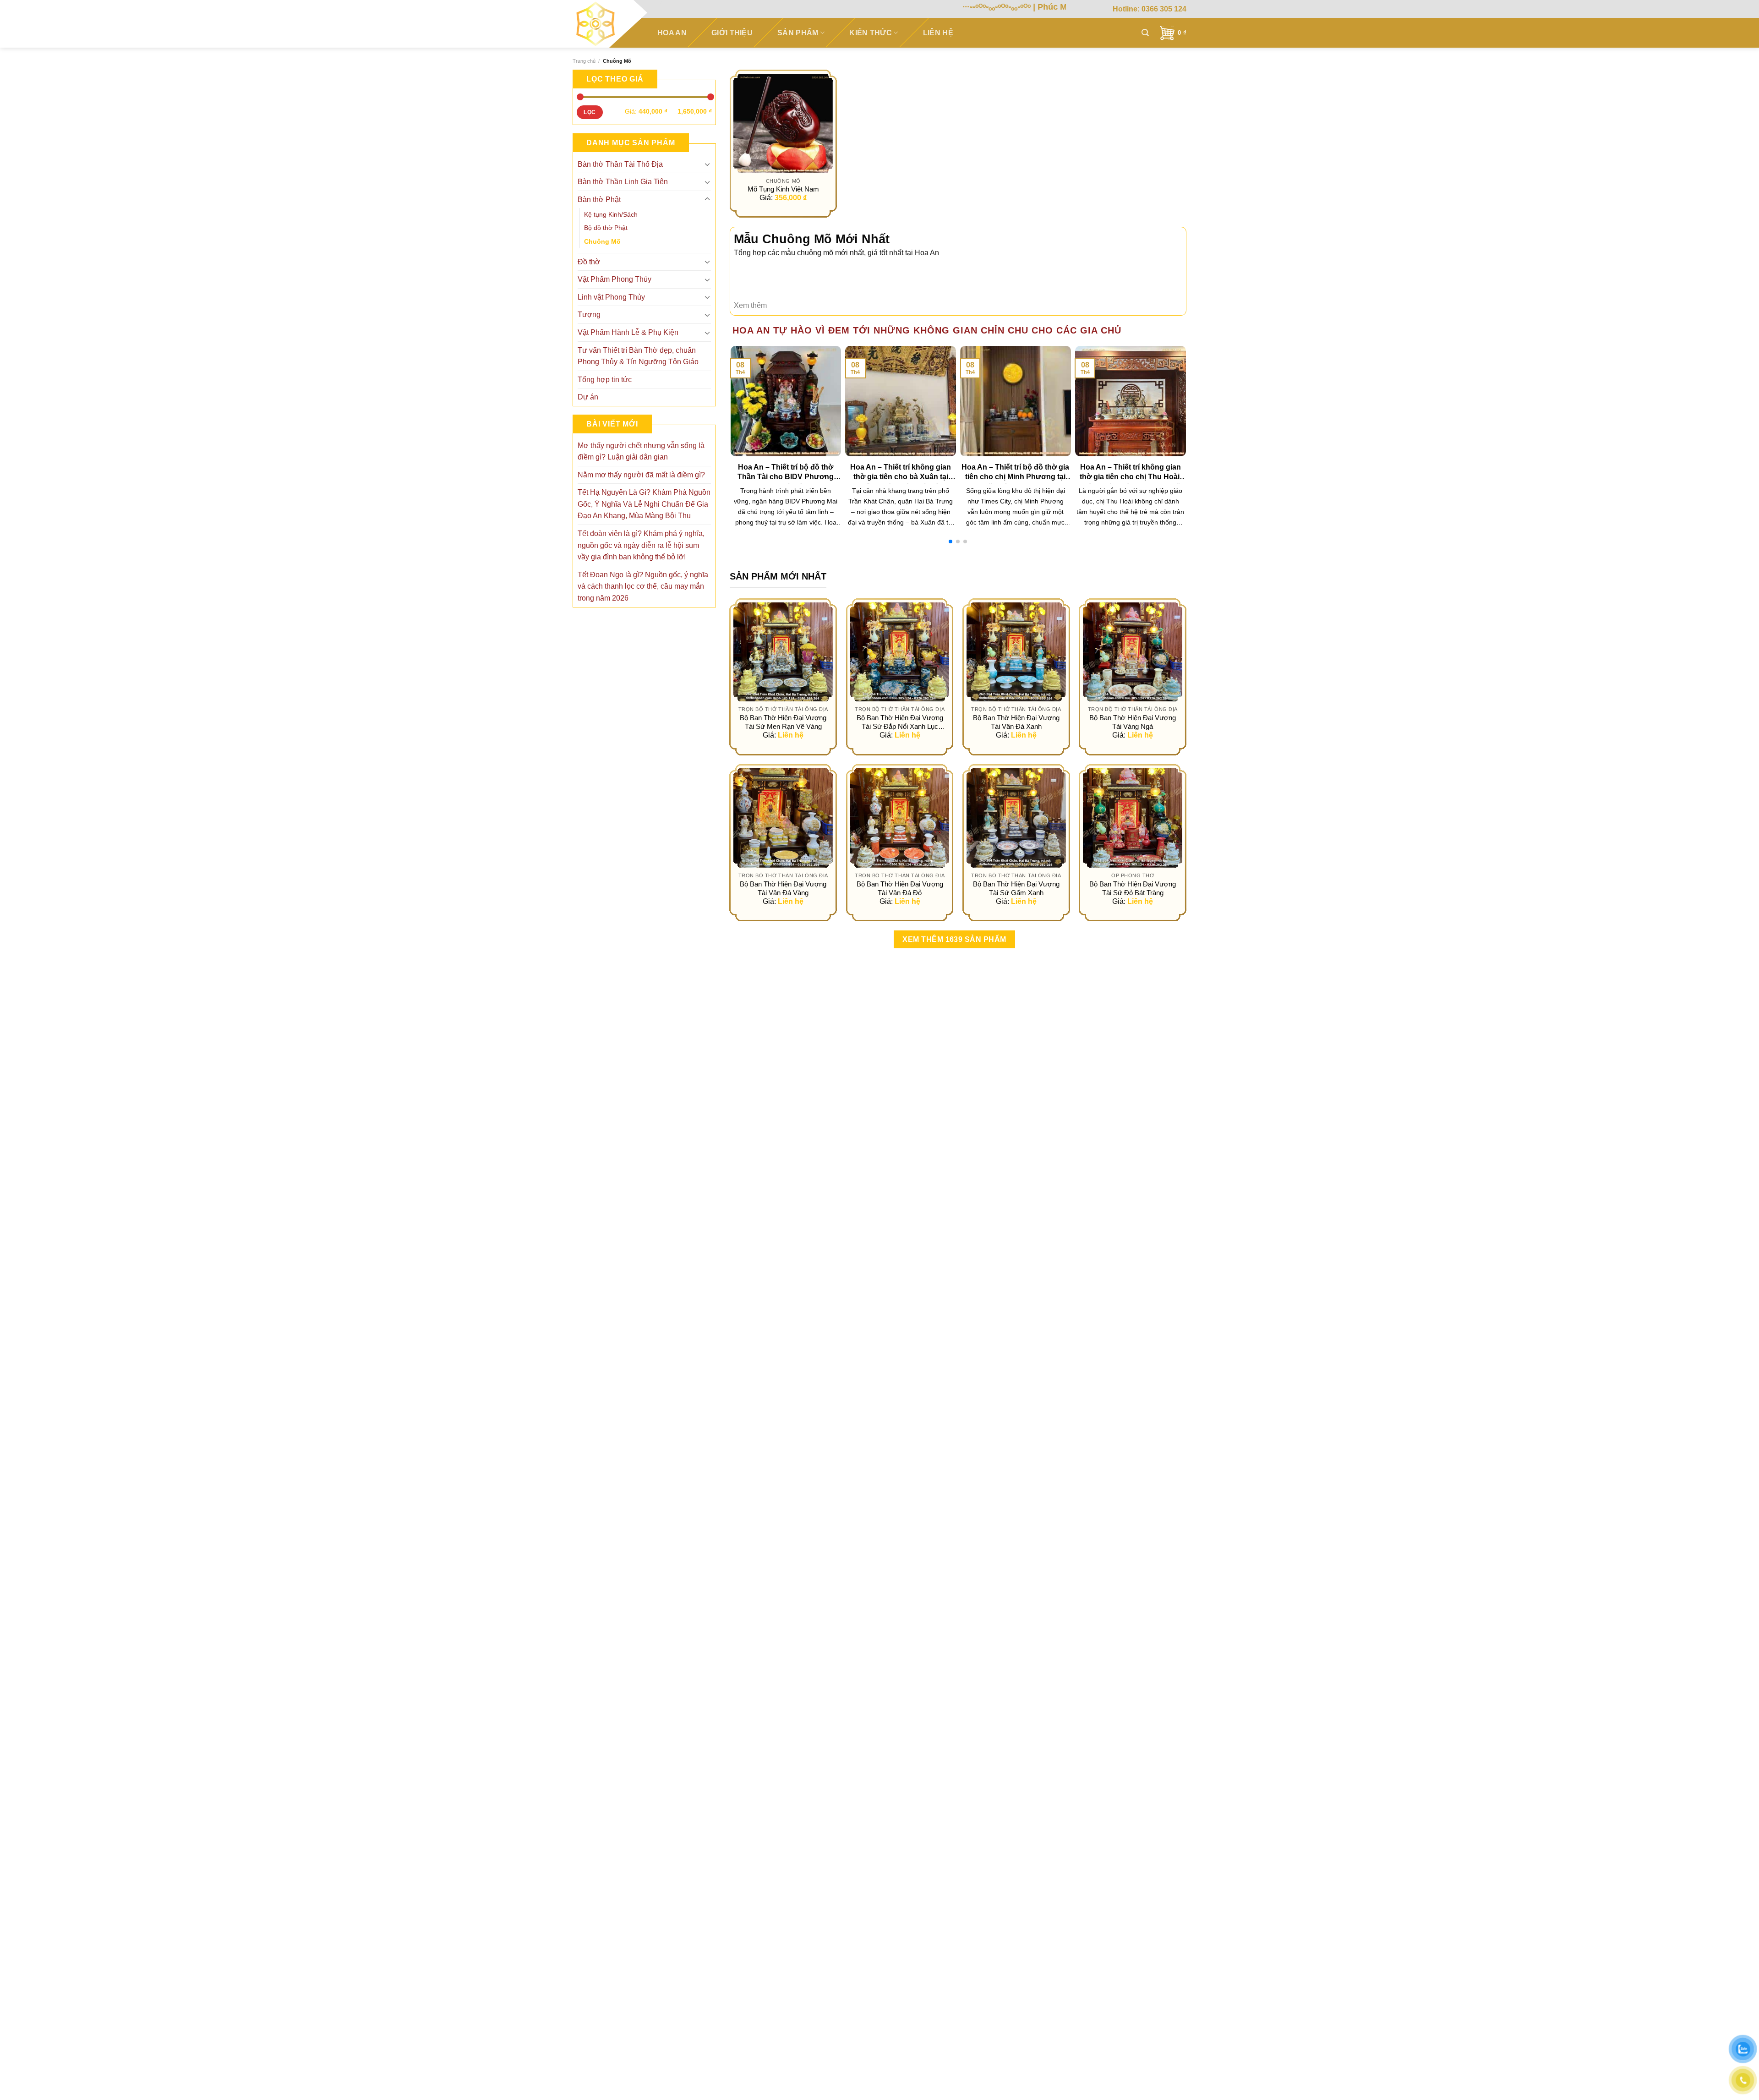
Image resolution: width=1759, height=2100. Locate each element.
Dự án (588, 397)
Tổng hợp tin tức (605, 380)
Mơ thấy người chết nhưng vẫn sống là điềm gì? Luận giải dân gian (641, 451)
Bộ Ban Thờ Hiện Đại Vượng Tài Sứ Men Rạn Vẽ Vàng (783, 722)
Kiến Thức (871, 33)
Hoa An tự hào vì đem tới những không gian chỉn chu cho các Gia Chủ (927, 330)
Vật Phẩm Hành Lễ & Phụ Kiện (628, 332)
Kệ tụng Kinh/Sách (611, 214)
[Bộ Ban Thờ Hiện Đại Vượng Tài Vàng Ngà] (1133, 652)
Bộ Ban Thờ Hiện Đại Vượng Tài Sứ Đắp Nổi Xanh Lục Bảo (900, 722)
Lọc (590, 112)
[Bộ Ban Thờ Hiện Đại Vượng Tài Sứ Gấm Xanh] (1016, 818)
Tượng (589, 314)
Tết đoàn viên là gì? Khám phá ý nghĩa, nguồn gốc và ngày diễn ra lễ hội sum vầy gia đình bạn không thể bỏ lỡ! (641, 545)
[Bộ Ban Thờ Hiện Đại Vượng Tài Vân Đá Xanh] (1016, 652)
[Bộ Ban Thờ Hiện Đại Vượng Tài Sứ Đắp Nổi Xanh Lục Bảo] (900, 652)
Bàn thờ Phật (599, 200)
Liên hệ (938, 33)
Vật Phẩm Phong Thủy (615, 279)
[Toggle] (707, 164)
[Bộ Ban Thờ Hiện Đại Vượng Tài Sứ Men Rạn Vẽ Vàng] (783, 652)
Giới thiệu (732, 33)
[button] (951, 541)
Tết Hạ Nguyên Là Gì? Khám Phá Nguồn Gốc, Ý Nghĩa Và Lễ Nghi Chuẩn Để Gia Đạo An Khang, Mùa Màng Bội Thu (644, 504)
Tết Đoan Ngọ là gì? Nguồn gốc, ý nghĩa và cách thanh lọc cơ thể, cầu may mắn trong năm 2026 (643, 586)
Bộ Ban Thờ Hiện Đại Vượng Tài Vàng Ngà (1133, 722)
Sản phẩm (798, 33)
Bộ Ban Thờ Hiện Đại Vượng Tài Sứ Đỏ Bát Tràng (1133, 889)
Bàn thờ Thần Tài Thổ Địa (620, 164)
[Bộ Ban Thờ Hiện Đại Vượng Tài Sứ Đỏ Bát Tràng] (1133, 818)
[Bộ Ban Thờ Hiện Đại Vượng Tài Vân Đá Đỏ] (900, 818)
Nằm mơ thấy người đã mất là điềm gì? (641, 475)
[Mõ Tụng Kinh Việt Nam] (783, 123)
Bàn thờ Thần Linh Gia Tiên (623, 182)
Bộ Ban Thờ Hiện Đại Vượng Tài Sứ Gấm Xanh (1016, 889)
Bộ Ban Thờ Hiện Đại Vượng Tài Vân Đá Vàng (783, 889)
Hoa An (672, 33)
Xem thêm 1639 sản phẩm (954, 939)
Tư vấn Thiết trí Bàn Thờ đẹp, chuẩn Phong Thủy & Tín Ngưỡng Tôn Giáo (638, 356)
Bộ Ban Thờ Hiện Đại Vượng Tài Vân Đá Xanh (1016, 722)
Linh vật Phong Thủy (611, 297)
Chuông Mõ (602, 241)
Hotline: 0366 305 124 (1150, 9)
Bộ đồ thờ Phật (606, 228)
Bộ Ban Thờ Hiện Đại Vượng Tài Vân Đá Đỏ (900, 889)
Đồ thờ (589, 262)
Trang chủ (584, 61)
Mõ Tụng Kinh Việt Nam (783, 189)
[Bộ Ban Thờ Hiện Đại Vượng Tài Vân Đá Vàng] (783, 818)
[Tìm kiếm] (1145, 33)
